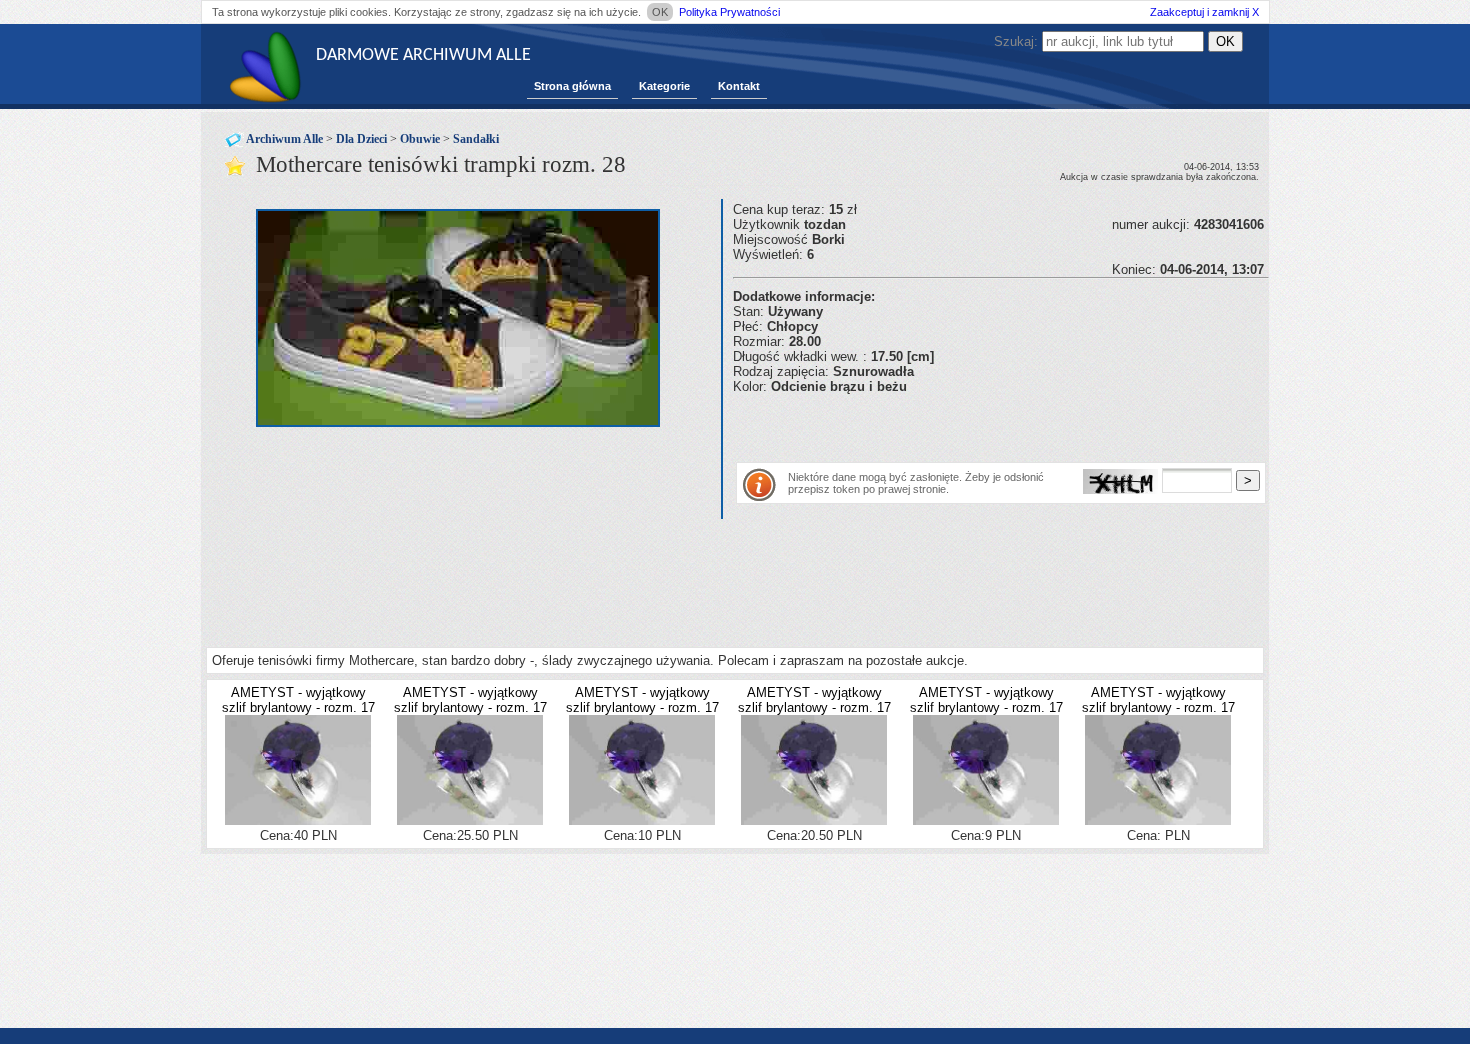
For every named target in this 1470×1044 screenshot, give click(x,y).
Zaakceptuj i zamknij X (1204, 12)
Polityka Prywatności (729, 12)
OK (660, 12)
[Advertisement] (967, 424)
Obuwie (420, 139)
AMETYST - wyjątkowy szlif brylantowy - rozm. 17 (298, 700)
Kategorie (664, 86)
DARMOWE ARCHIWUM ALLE (423, 55)
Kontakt (739, 86)
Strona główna (572, 86)
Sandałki (476, 139)
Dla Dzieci (361, 139)
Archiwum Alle (284, 139)
